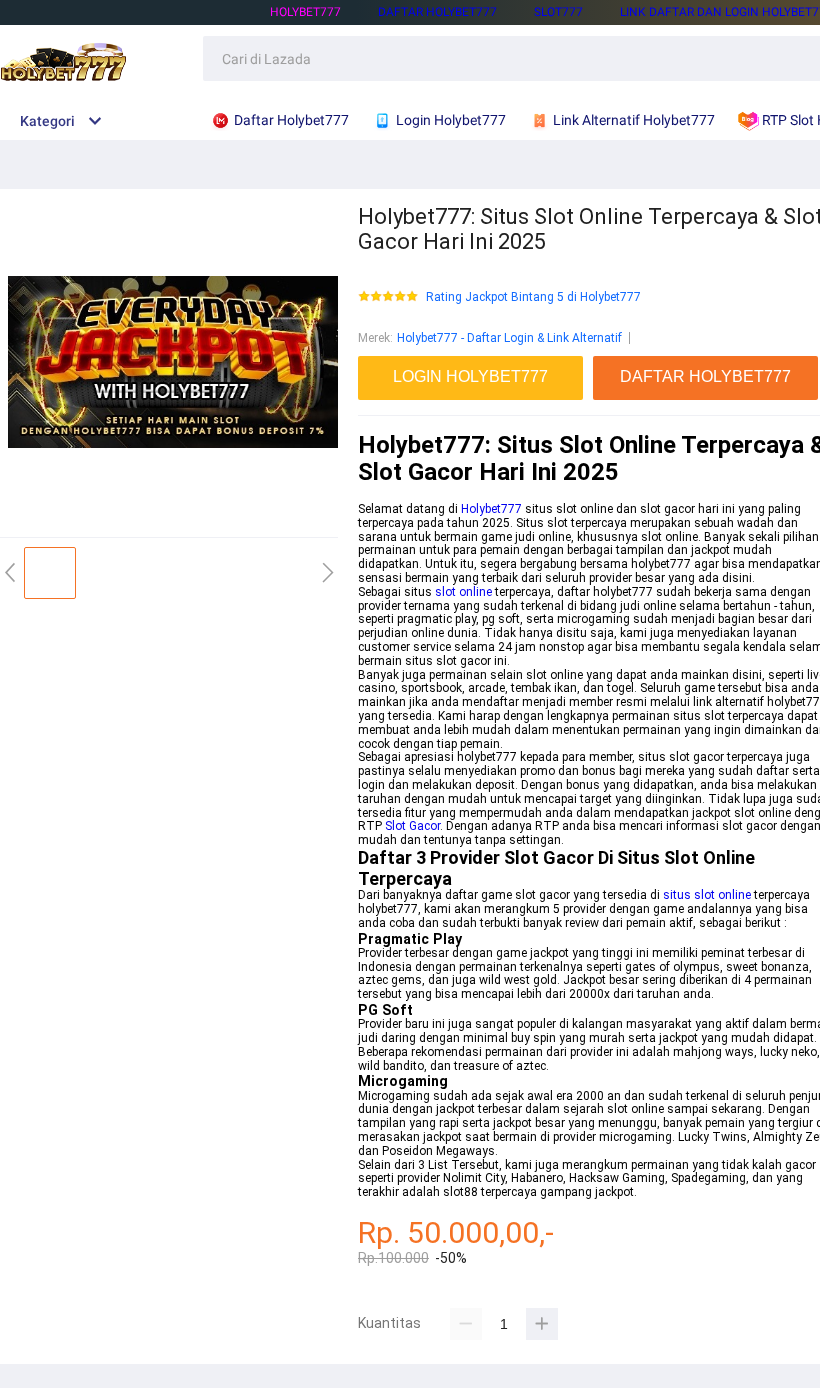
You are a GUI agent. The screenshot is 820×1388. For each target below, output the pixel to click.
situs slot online (707, 895)
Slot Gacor (412, 826)
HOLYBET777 (305, 12)
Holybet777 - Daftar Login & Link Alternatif (509, 338)
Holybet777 (491, 509)
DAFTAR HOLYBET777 (437, 12)
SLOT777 (558, 12)
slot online (463, 592)
